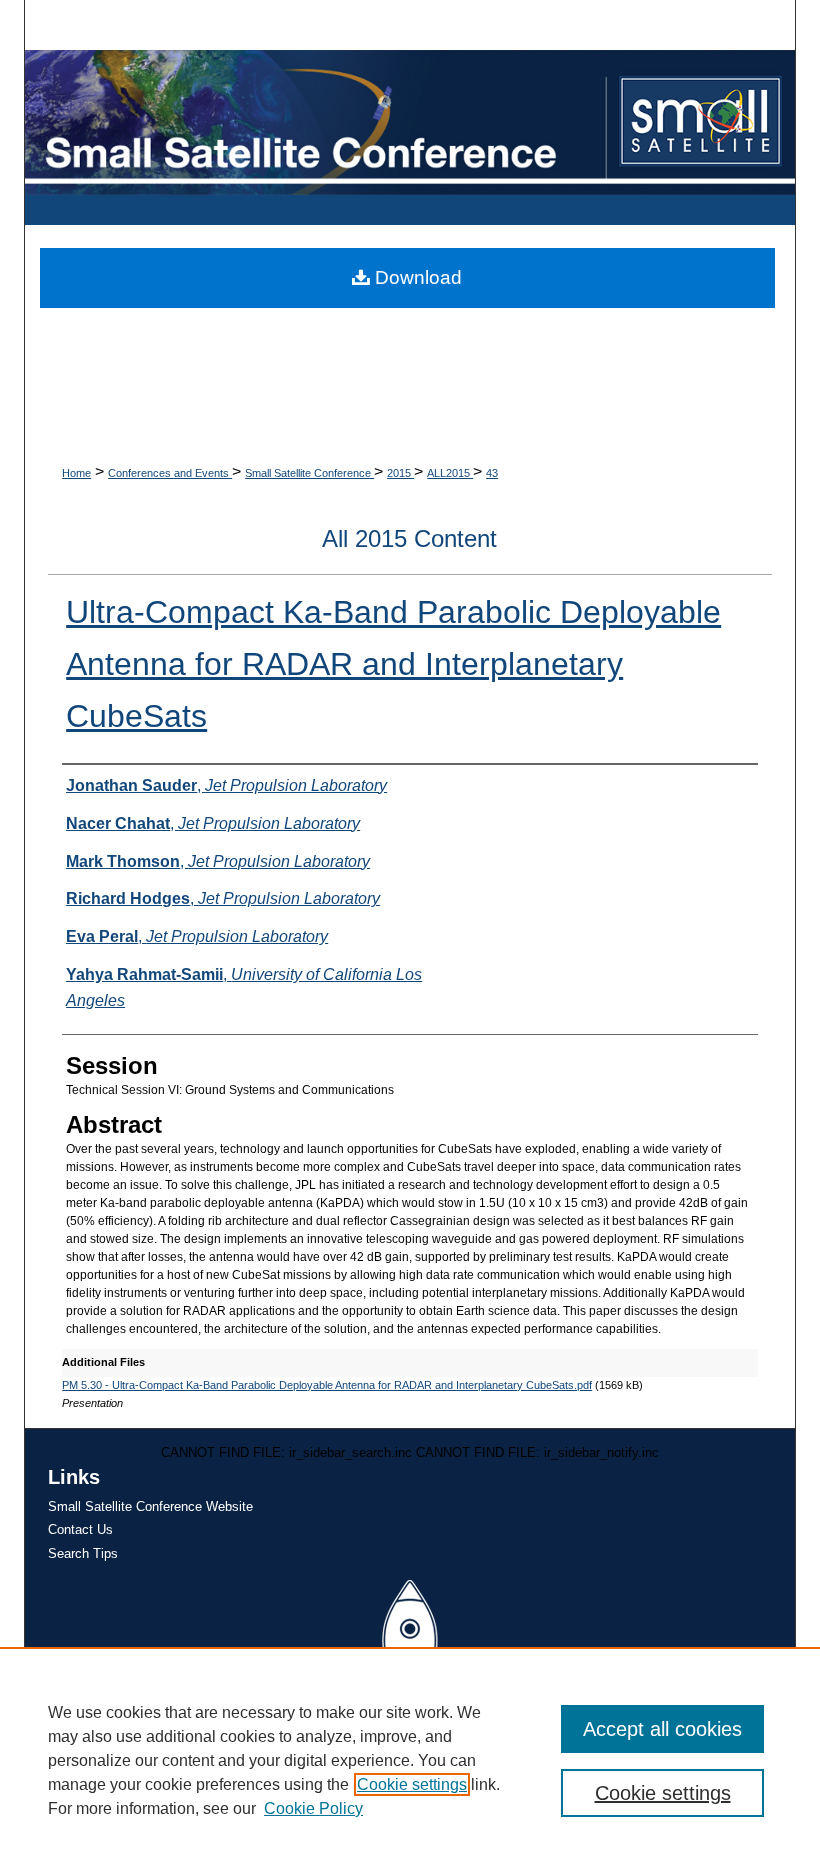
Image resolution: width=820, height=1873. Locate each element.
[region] (410, 1760)
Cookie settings (412, 1784)
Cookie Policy (313, 1808)
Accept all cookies (662, 1729)
